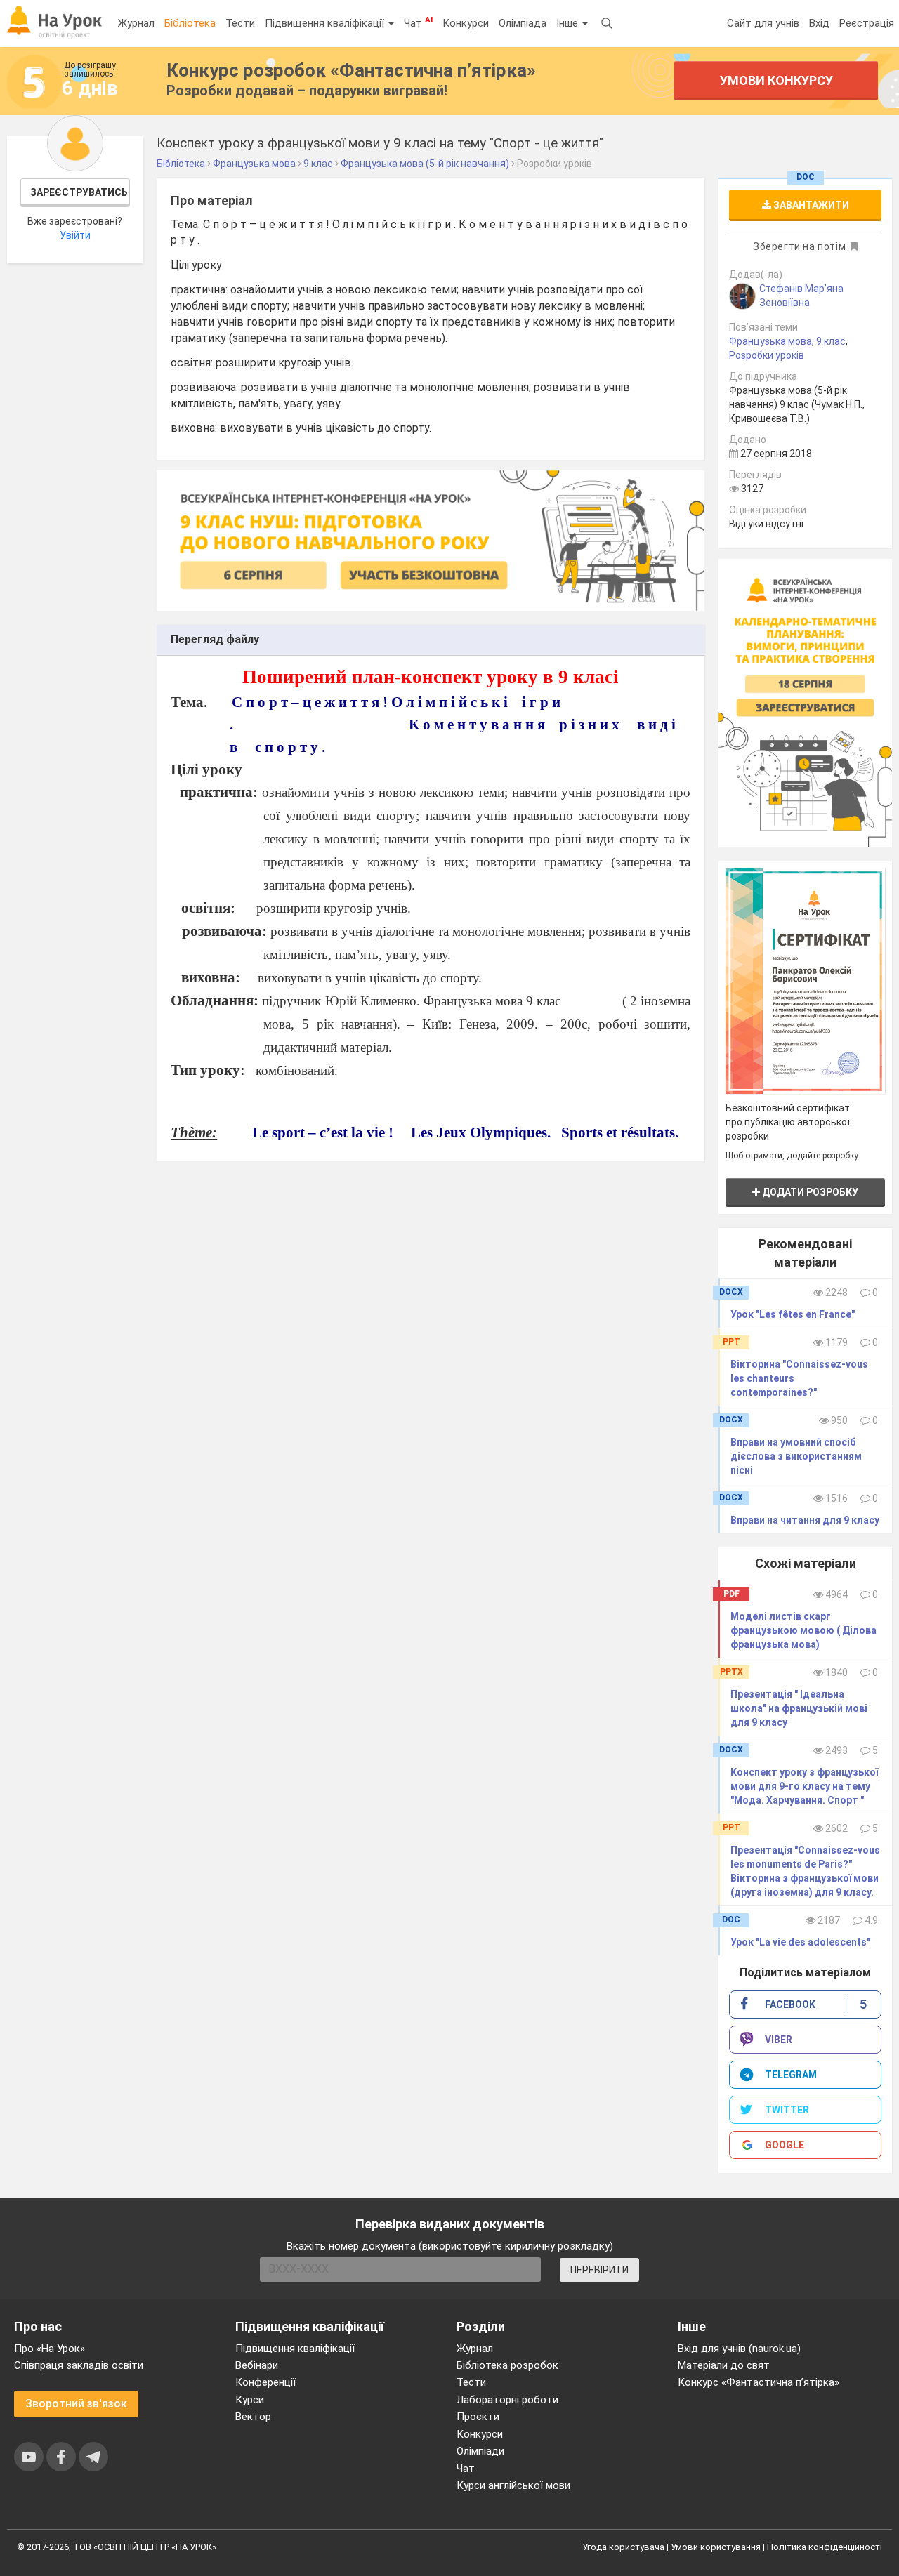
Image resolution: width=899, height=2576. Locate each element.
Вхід (819, 23)
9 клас (831, 341)
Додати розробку (809, 1192)
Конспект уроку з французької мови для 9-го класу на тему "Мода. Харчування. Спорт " (804, 1786)
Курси (250, 2400)
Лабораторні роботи (507, 2400)
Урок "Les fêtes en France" (793, 1314)
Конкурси (466, 23)
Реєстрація (867, 23)
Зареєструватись (79, 192)
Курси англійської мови (513, 2485)
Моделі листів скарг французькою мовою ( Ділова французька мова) (803, 1630)
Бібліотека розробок (507, 2365)
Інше (569, 23)
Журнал (136, 23)
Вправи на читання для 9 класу (805, 1520)
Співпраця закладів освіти (79, 2365)
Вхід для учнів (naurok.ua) (739, 2349)
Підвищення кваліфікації (326, 23)
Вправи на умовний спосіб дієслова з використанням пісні (796, 1456)
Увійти (75, 235)
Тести (240, 23)
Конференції (265, 2382)
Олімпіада (523, 23)
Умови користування (716, 2547)
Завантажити (810, 205)
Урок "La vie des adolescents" (800, 1942)
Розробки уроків (767, 355)
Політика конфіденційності (825, 2547)
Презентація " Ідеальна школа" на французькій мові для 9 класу (799, 1708)
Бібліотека (190, 23)
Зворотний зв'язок (76, 2404)
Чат (418, 22)
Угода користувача (623, 2547)
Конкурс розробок (351, 70)
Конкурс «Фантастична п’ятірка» (759, 2382)
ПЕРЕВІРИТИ (599, 2270)
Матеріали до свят (724, 2365)
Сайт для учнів (763, 23)
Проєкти (478, 2417)
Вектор (253, 2417)
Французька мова (770, 341)
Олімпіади (480, 2451)
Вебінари (257, 2365)
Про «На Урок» (50, 2349)
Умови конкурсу (776, 80)
